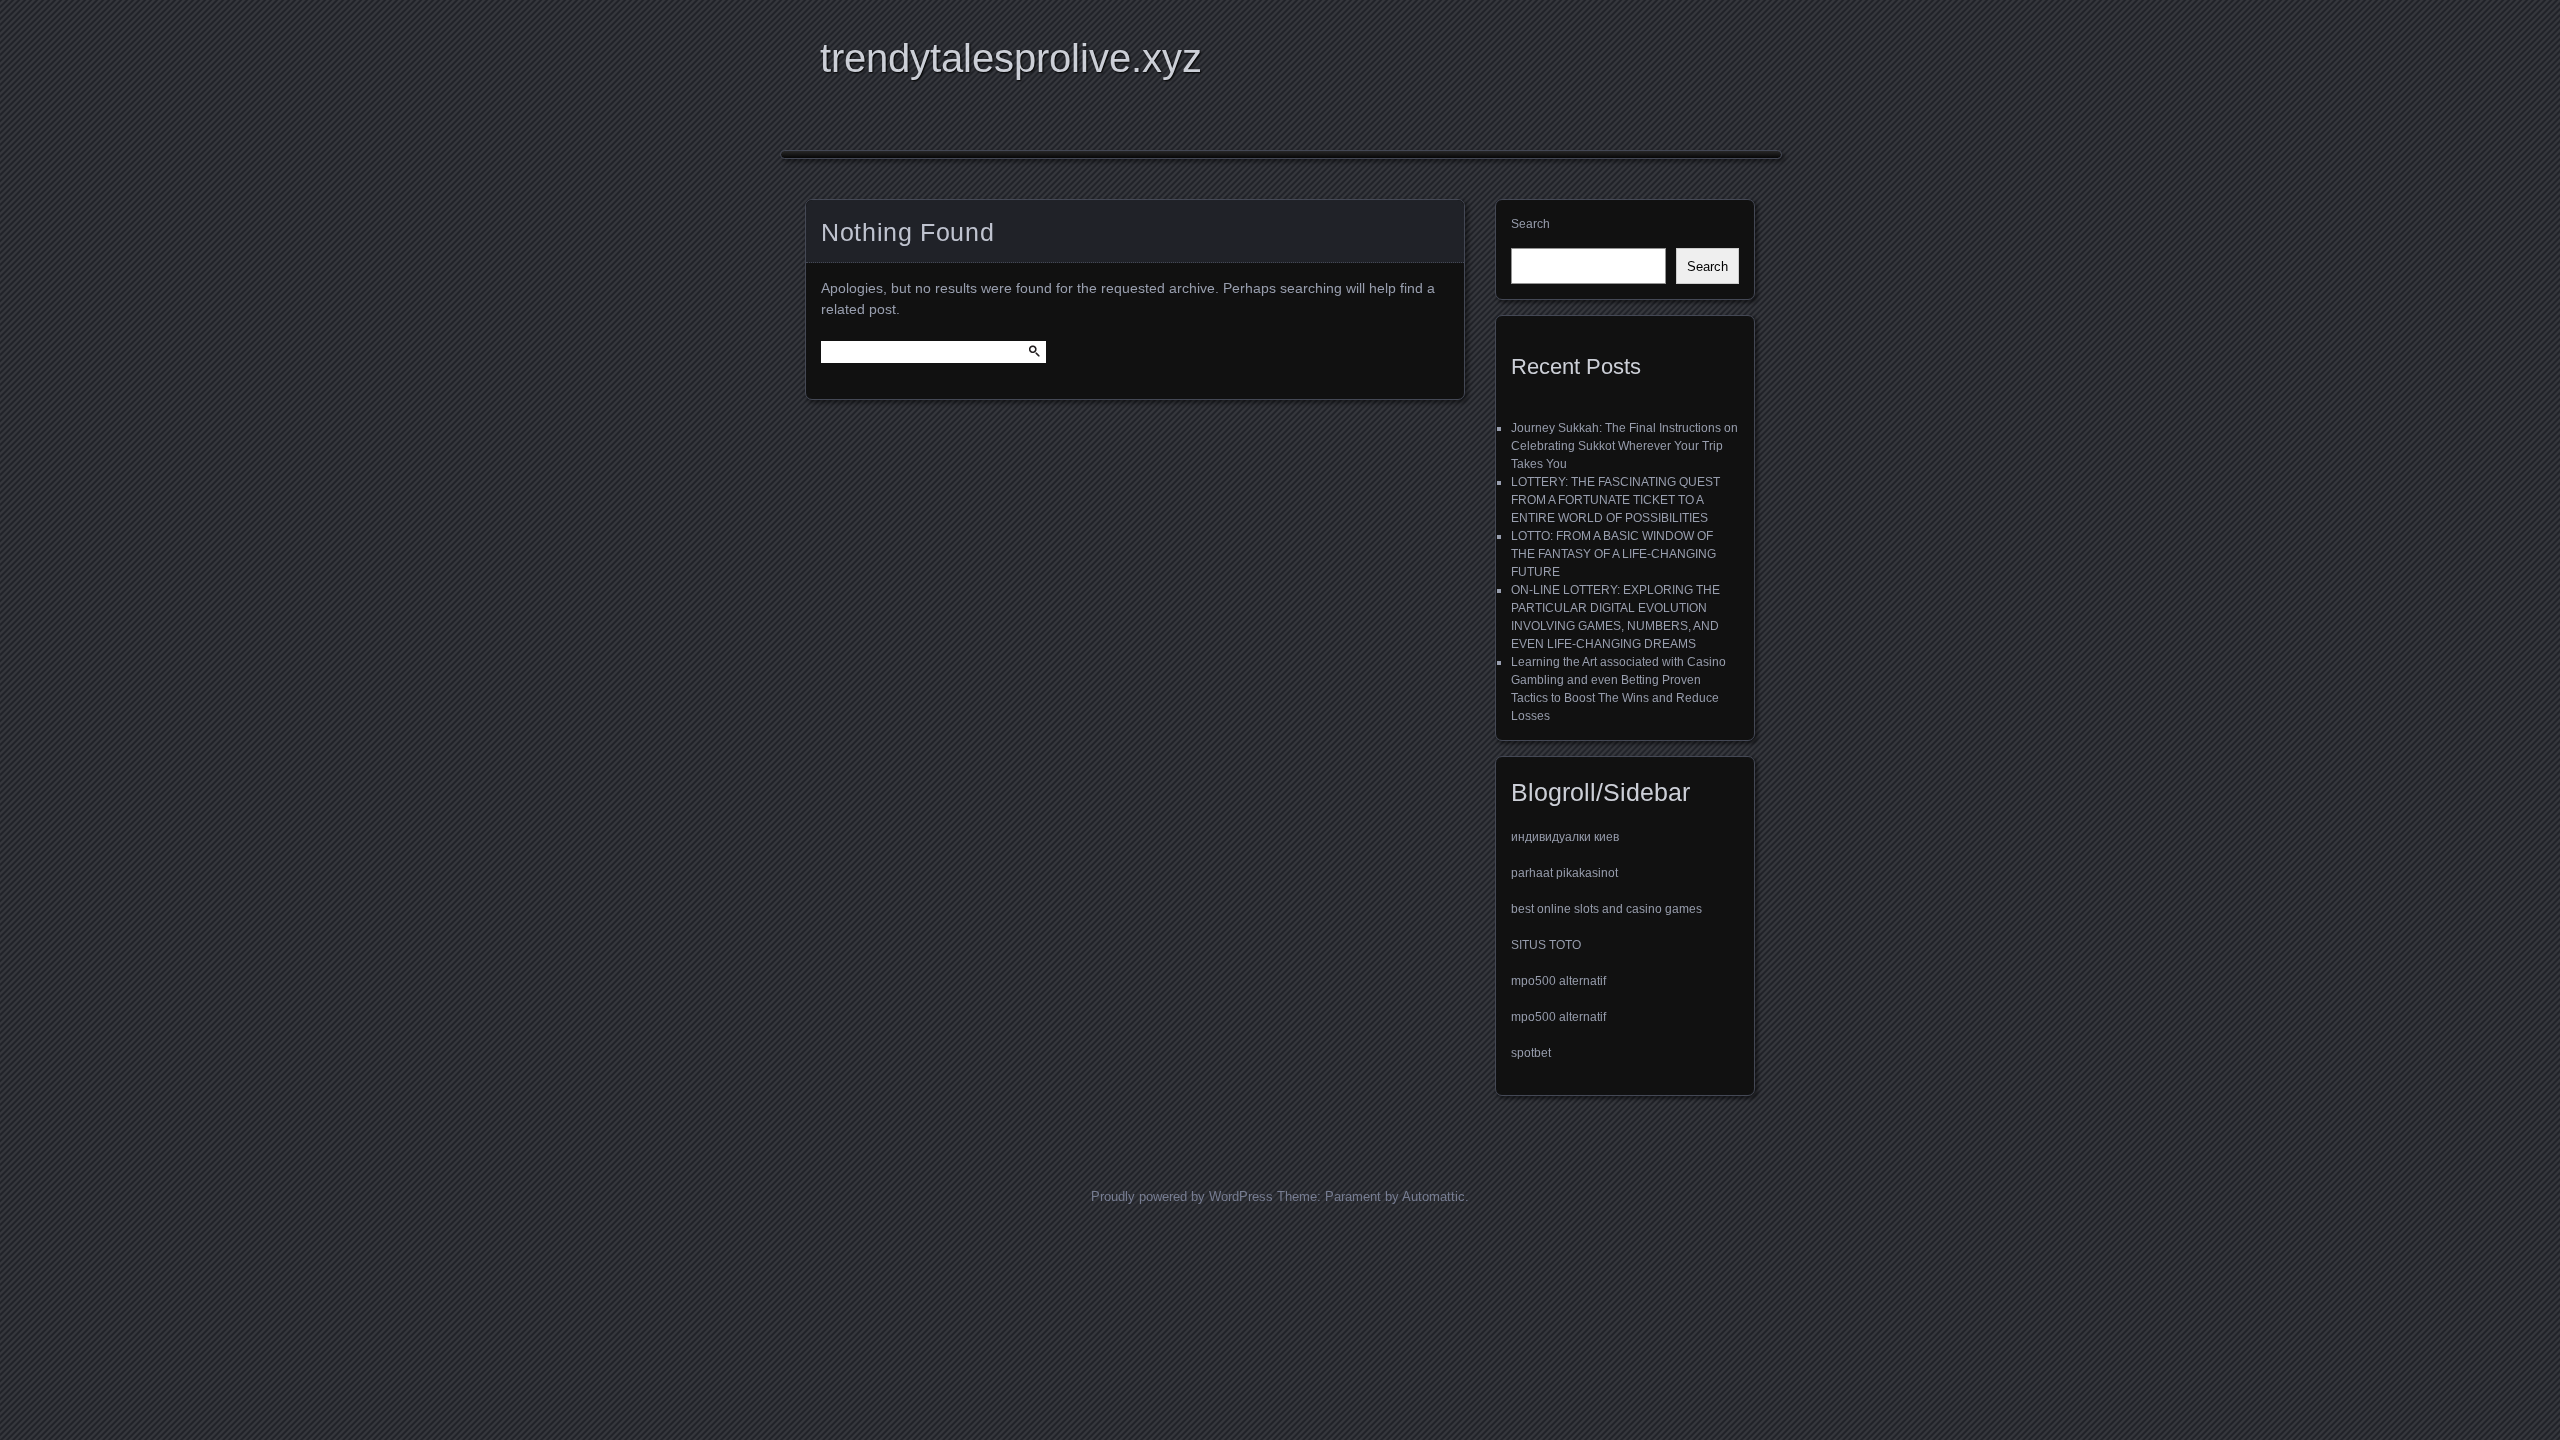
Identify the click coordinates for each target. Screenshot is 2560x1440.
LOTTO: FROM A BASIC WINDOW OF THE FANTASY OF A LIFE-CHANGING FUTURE (1613, 554)
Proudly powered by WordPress (1182, 1196)
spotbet (1531, 1053)
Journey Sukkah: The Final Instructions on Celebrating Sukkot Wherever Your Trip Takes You (1624, 446)
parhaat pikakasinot (1564, 873)
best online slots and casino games (1606, 909)
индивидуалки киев (1565, 837)
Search (1530, 224)
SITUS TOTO (1546, 945)
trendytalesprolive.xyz (1011, 58)
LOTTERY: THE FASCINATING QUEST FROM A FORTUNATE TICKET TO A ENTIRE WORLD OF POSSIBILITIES (1615, 500)
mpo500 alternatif (1558, 981)
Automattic (1433, 1196)
